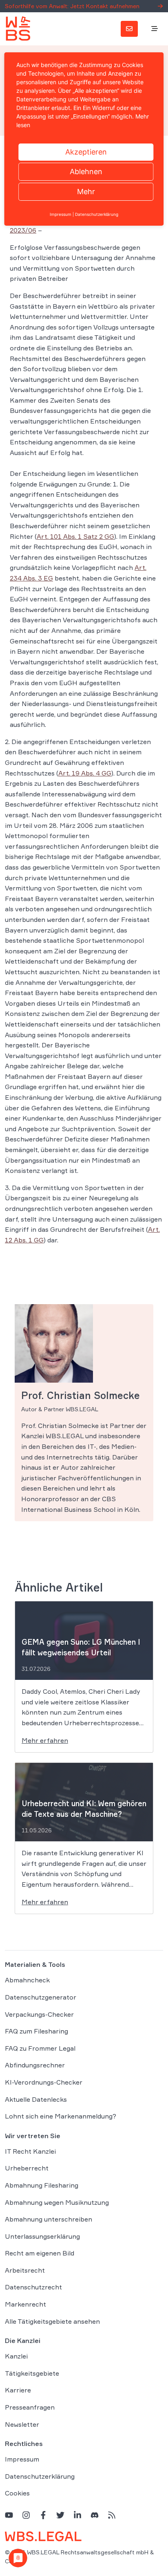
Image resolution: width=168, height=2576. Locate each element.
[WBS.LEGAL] (18, 29)
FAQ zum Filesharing (36, 2031)
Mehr (86, 192)
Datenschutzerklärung (40, 2476)
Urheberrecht (27, 2168)
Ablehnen (86, 172)
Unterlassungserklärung (42, 2236)
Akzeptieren (86, 152)
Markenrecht (25, 2304)
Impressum (22, 2459)
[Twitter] (60, 2515)
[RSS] (112, 2515)
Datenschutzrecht (33, 2287)
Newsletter (22, 2424)
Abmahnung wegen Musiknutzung (57, 2202)
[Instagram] (26, 2515)
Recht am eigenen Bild (40, 2253)
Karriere (18, 2390)
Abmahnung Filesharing (42, 2185)
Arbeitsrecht (25, 2270)
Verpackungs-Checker (39, 2014)
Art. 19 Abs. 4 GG (85, 773)
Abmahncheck (27, 1980)
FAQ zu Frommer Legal (40, 2048)
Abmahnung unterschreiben (49, 2219)
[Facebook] (43, 2515)
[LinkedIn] (77, 2515)
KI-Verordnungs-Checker (44, 2082)
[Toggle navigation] (155, 29)
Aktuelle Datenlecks (36, 2099)
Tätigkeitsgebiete (32, 2373)
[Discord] (95, 2515)
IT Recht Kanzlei (30, 2151)
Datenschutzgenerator (41, 1997)
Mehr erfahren (45, 1740)
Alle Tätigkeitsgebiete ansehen (52, 2321)
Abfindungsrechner (35, 2065)
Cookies (17, 2493)
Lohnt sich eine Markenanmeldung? (61, 2116)
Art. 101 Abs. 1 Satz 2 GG (75, 536)
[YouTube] (9, 2515)
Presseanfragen (30, 2407)
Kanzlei (16, 2356)
